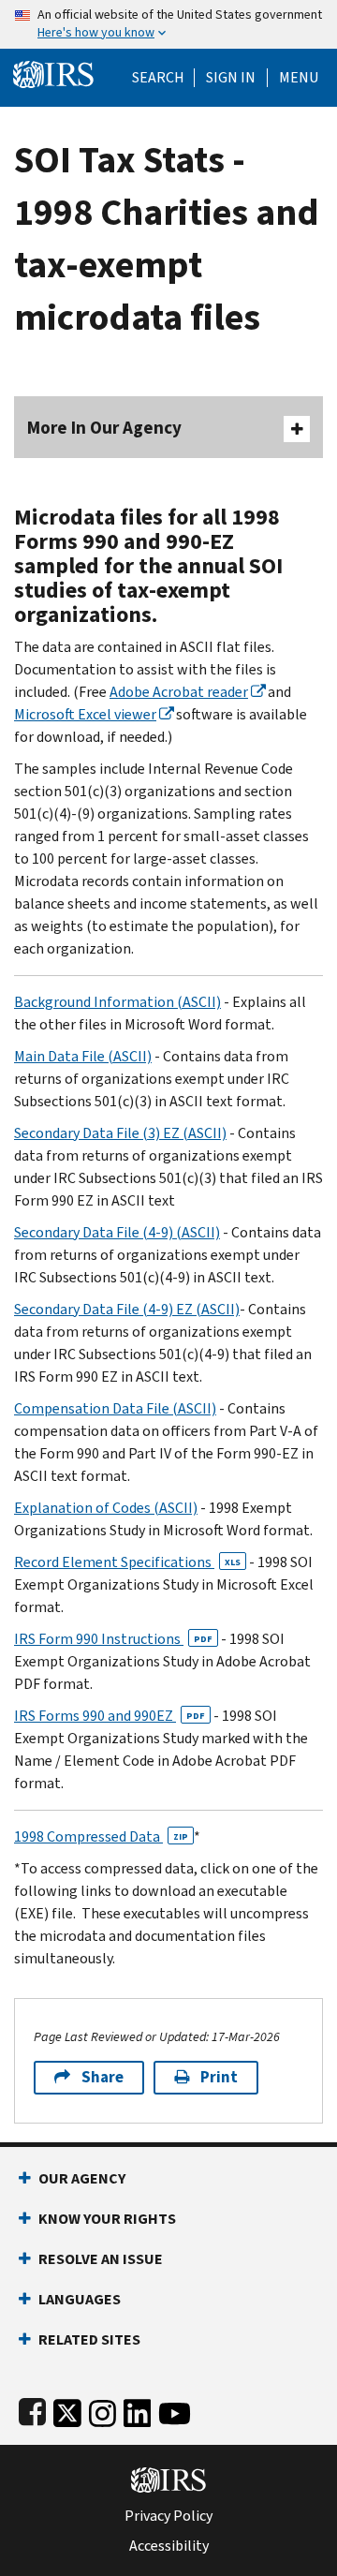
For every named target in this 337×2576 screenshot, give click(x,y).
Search (158, 78)
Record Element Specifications (127, 1562)
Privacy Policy (168, 2516)
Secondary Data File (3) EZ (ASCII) (120, 1133)
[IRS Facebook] (32, 2410)
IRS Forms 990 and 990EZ (110, 1716)
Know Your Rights (107, 2219)
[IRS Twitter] (67, 2410)
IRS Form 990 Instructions (113, 1639)
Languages (80, 2299)
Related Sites (89, 2339)
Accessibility (169, 2546)
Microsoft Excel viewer (85, 714)
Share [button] (103, 2077)
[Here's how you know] (168, 24)
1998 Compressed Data (101, 1836)
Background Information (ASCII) (117, 1002)
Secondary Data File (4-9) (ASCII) (117, 1232)
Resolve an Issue (101, 2259)
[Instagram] (103, 2410)
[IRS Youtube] (175, 2410)
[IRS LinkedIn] (138, 2410)
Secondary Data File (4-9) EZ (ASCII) (127, 1309)
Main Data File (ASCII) (83, 1056)
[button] (231, 78)
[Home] (53, 73)
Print (219, 2077)
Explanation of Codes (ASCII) (106, 1508)
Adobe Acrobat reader (179, 692)
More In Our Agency (104, 428)
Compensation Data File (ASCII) (115, 1408)
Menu (299, 78)
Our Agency (82, 2178)
